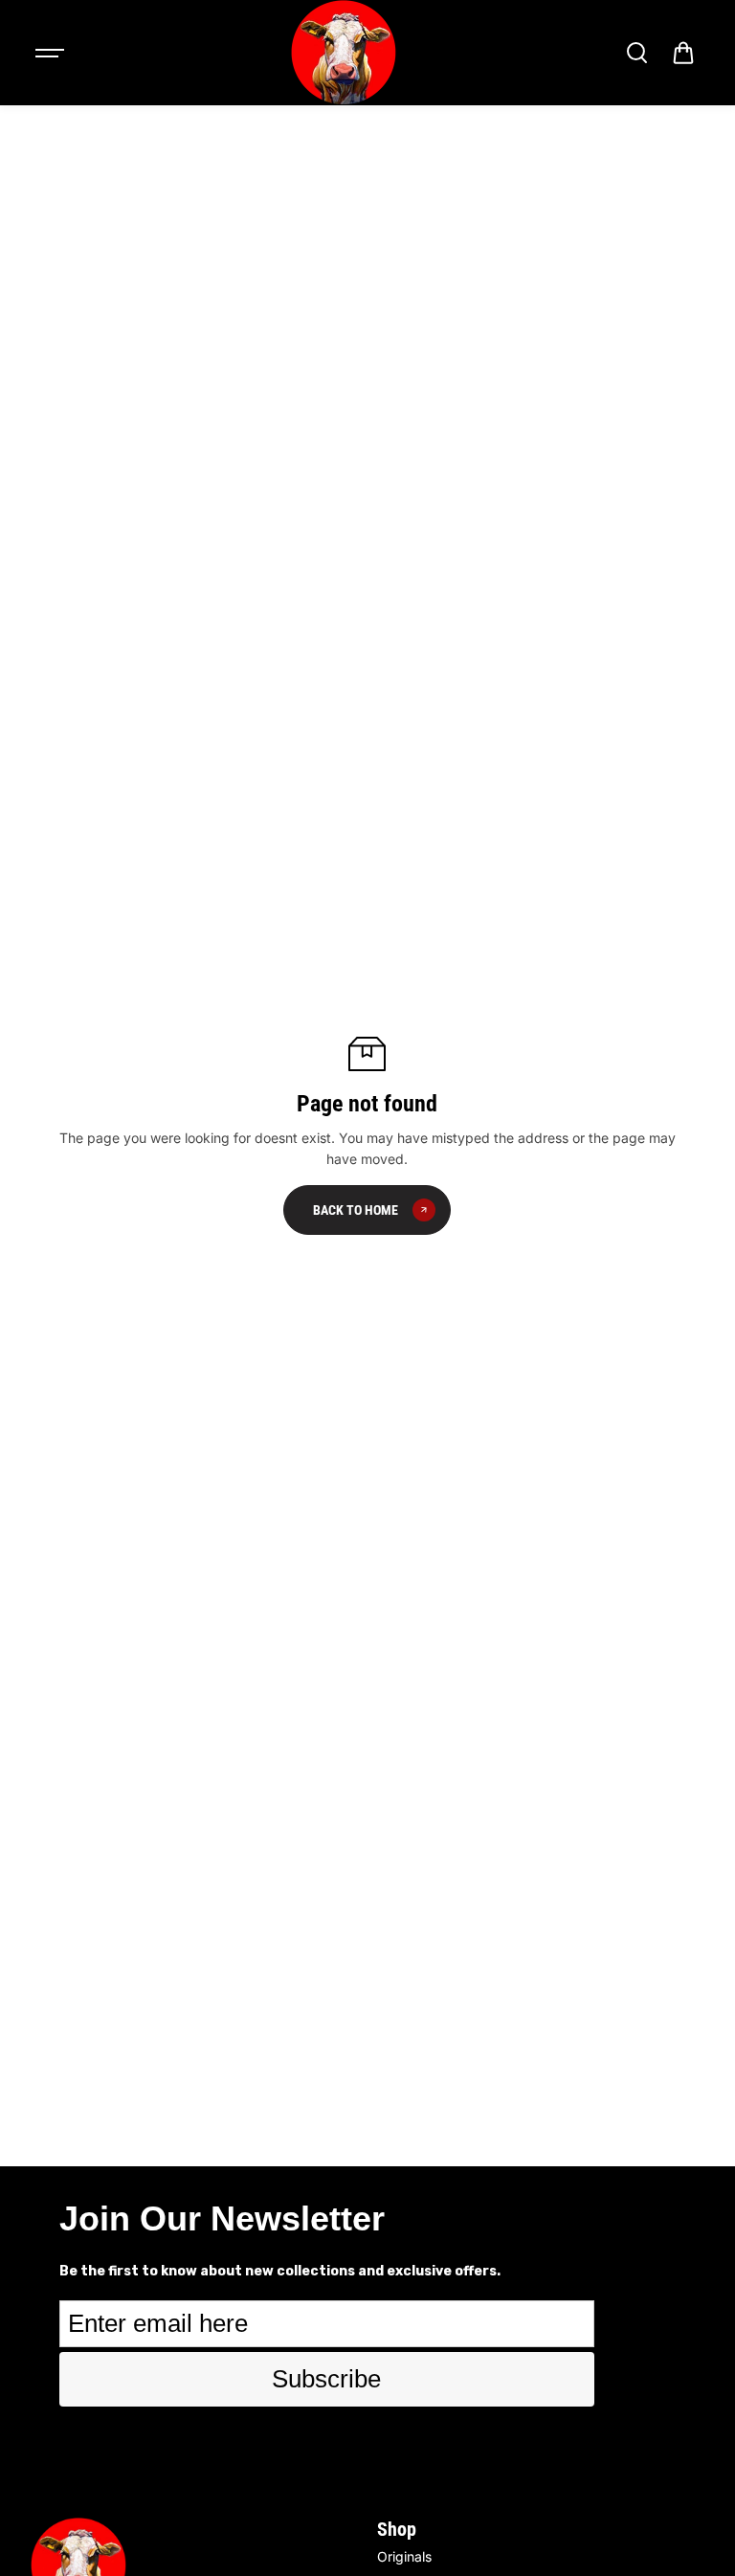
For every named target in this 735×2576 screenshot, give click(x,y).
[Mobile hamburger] (52, 53)
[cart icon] (683, 53)
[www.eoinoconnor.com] (344, 53)
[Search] (636, 53)
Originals (404, 2556)
